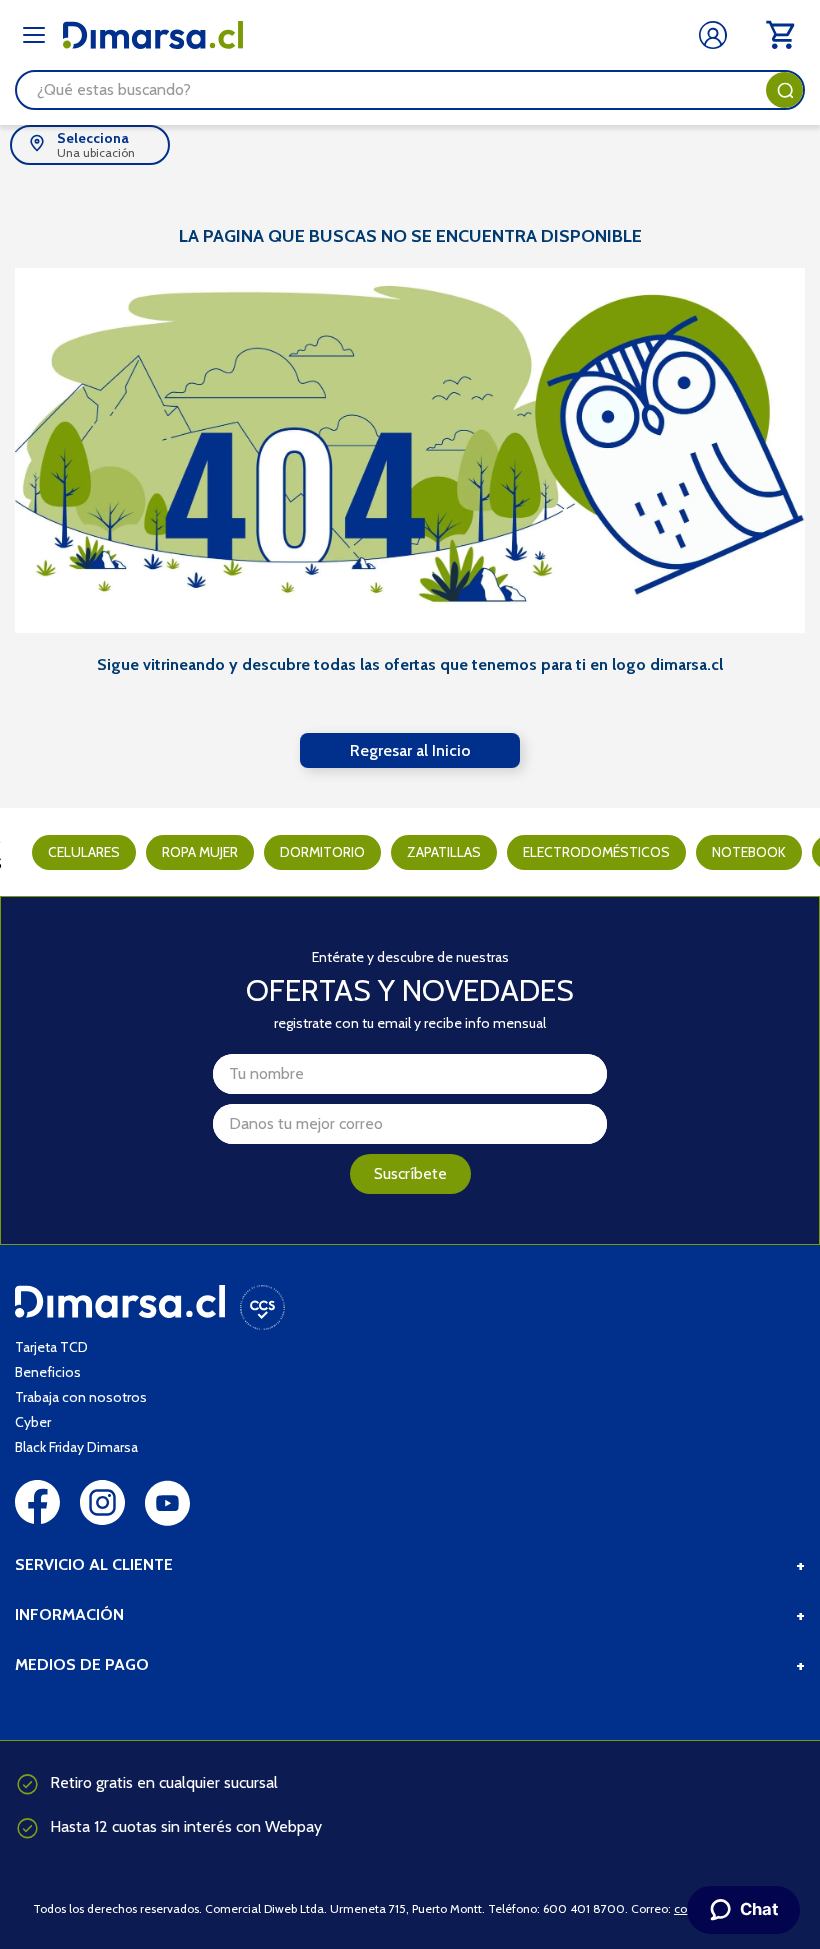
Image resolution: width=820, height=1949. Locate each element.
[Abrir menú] (34, 35)
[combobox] (410, 90)
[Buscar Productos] (785, 90)
